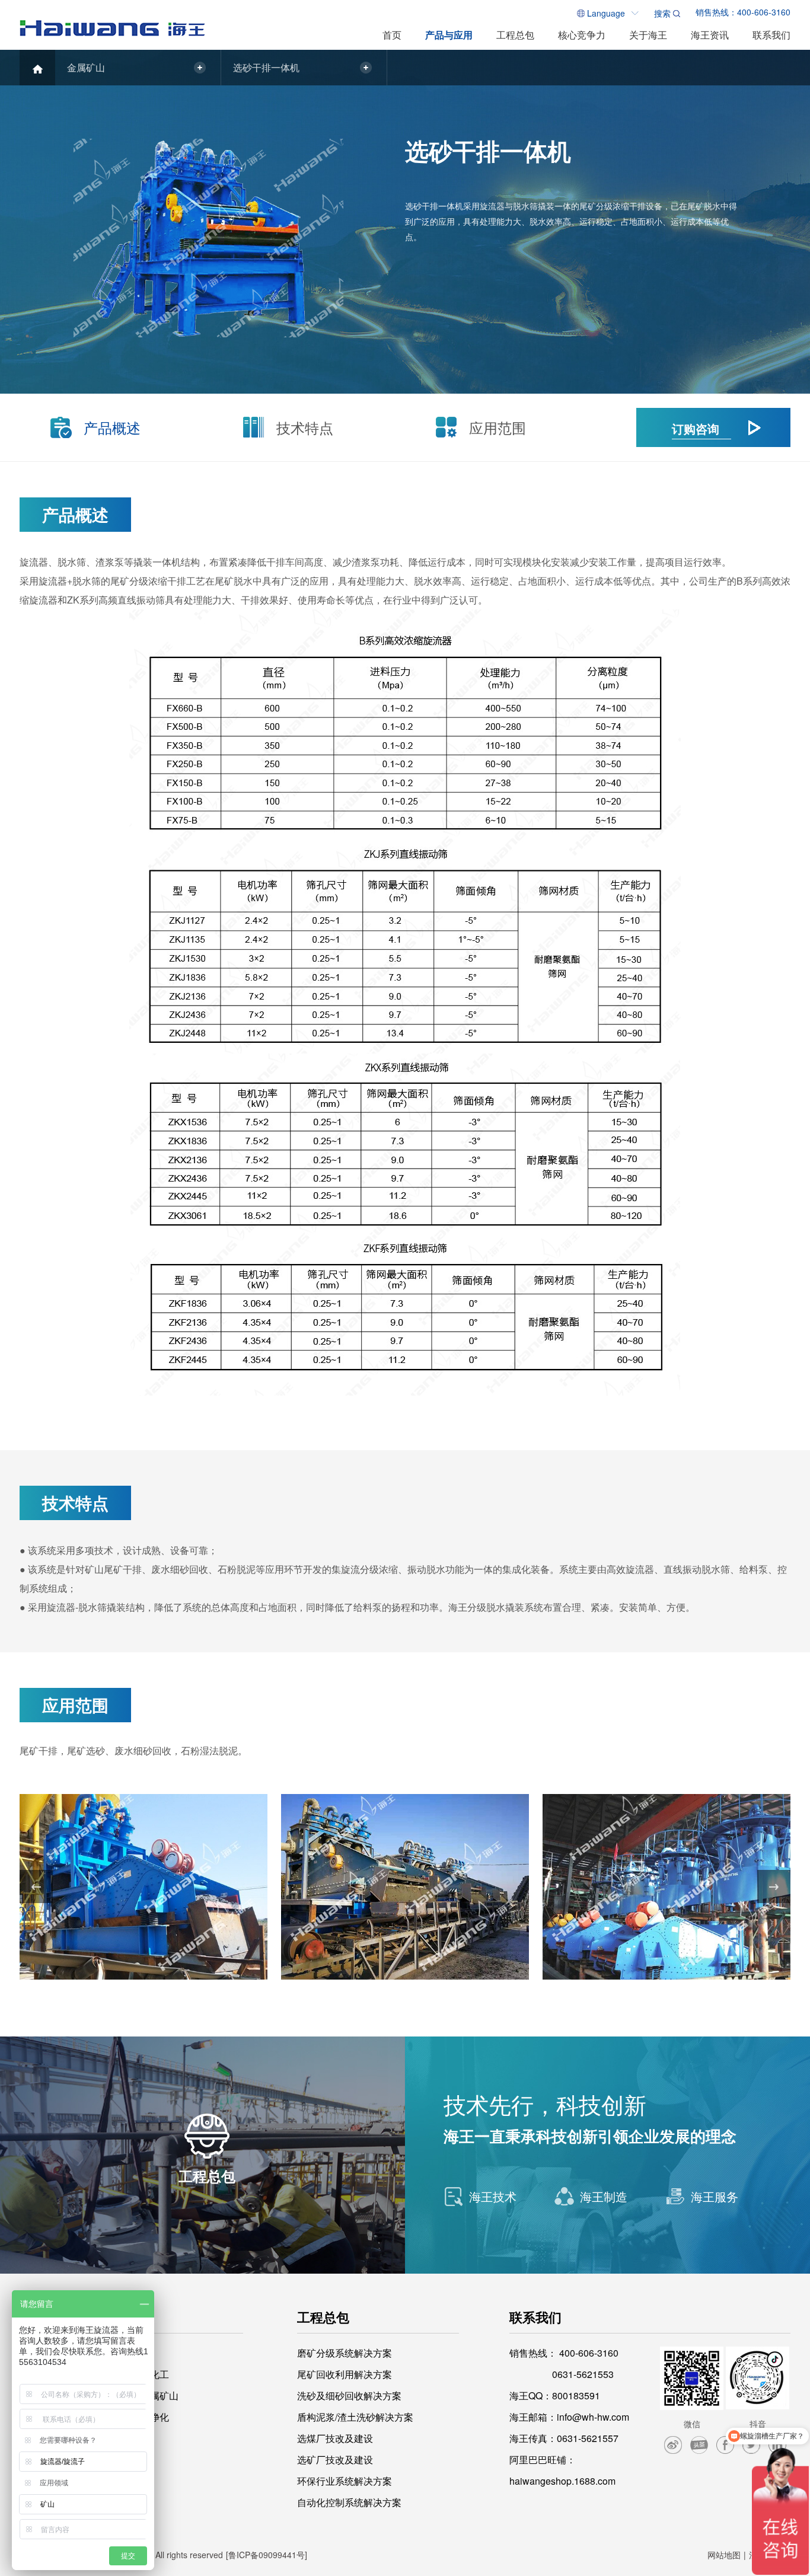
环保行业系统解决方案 (345, 2481)
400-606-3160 (589, 2353)
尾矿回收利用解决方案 (345, 2374)
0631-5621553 (583, 2374)
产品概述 (112, 427)
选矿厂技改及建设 (335, 2460)
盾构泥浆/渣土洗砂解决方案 (355, 2417)
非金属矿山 (155, 2395)
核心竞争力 (582, 35)
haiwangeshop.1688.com (562, 2481)
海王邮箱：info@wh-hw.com (569, 2417)
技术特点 (305, 427)
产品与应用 (449, 35)
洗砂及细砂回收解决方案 (349, 2395)
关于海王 (648, 35)
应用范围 (498, 427)
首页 (392, 35)
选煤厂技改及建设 (335, 2438)
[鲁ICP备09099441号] (267, 2555)
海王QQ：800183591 (555, 2395)
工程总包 (515, 35)
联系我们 (771, 35)
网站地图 (724, 2555)
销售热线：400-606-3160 (743, 12)
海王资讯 (710, 35)
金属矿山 (86, 67)
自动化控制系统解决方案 (349, 2502)
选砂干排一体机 (266, 67)
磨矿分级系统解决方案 (345, 2353)
